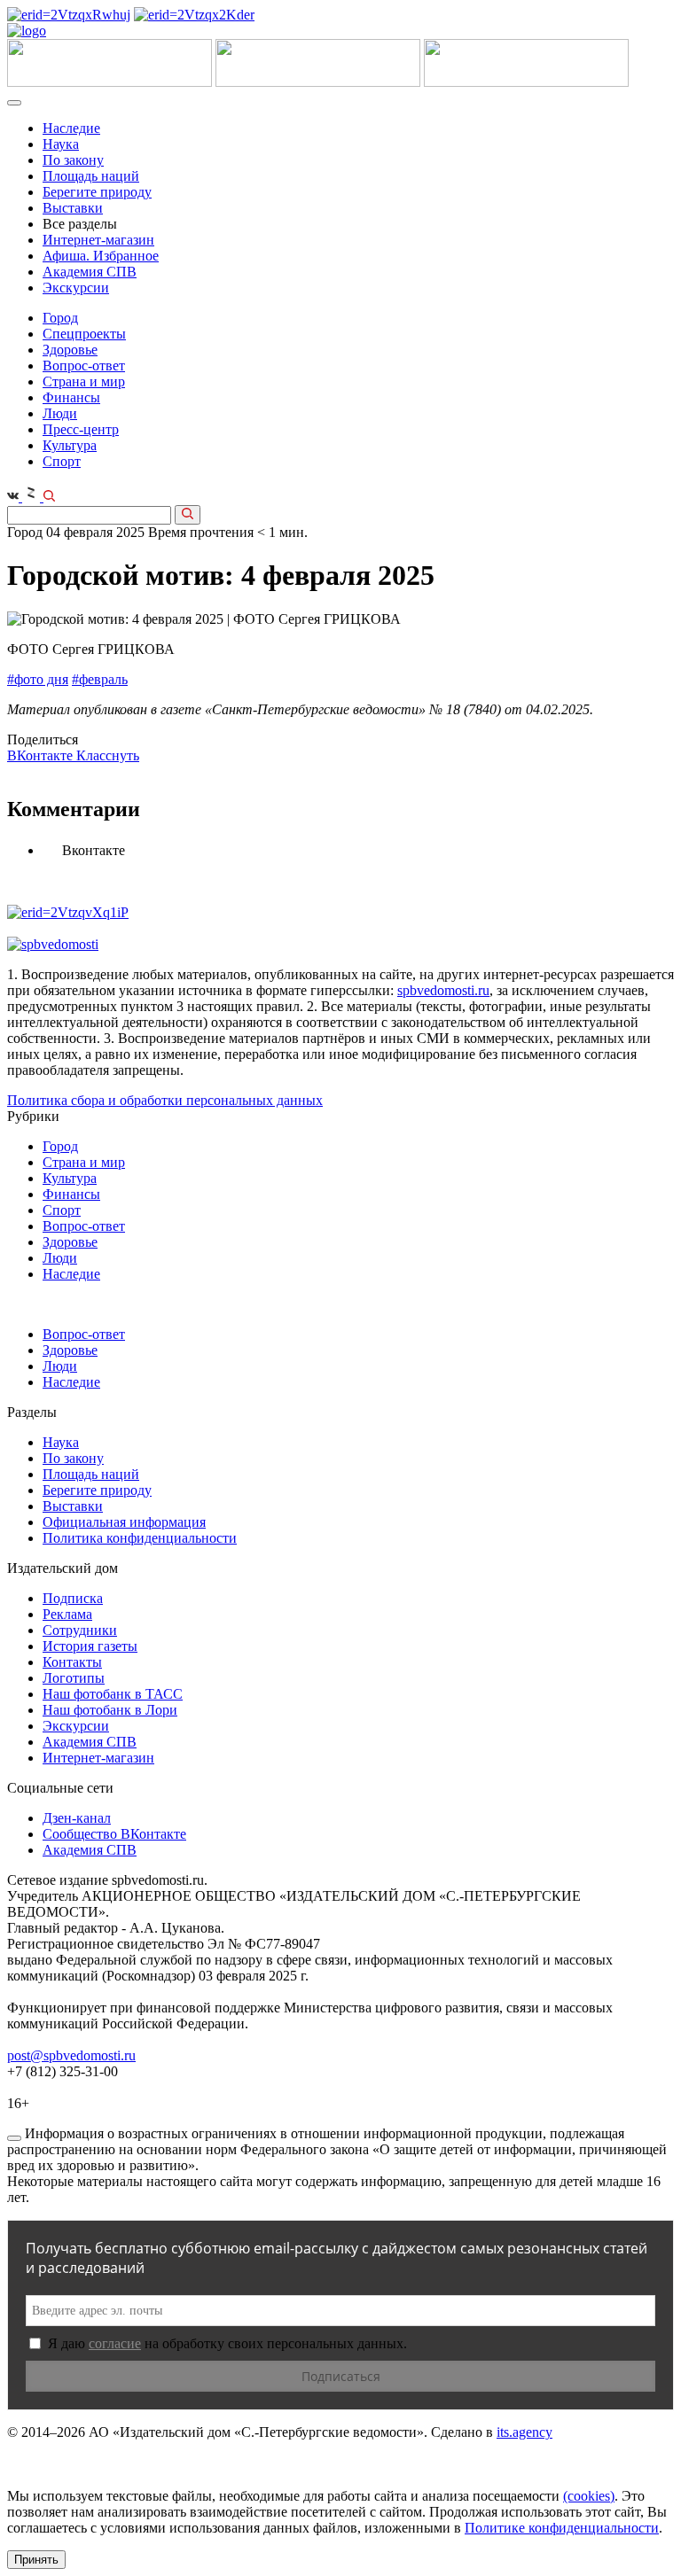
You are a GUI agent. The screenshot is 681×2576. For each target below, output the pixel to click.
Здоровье (70, 350)
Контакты (72, 1662)
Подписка (73, 1598)
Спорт (62, 461)
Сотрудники (80, 1630)
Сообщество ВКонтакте (114, 1834)
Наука (61, 144)
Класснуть (108, 755)
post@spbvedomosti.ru (71, 2055)
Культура (70, 445)
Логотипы (74, 1678)
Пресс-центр (81, 429)
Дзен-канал (77, 1818)
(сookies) (589, 2496)
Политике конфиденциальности (562, 2528)
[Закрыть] (14, 2138)
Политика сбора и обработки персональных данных (165, 1100)
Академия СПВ (90, 272)
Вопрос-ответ (84, 366)
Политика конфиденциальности (140, 1538)
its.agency (524, 2432)
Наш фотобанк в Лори (110, 1710)
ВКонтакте (42, 755)
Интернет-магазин (98, 240)
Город (60, 318)
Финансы (71, 397)
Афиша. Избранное (101, 256)
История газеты (90, 1646)
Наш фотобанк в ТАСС (113, 1694)
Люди (60, 413)
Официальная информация (124, 1522)
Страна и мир (84, 381)
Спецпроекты (84, 334)
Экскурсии (76, 288)
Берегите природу (97, 192)
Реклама (67, 1614)
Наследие (71, 128)
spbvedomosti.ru (443, 990)
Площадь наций (91, 176)
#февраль (100, 679)
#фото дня (38, 679)
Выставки (73, 208)
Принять (36, 2560)
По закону (73, 160)
